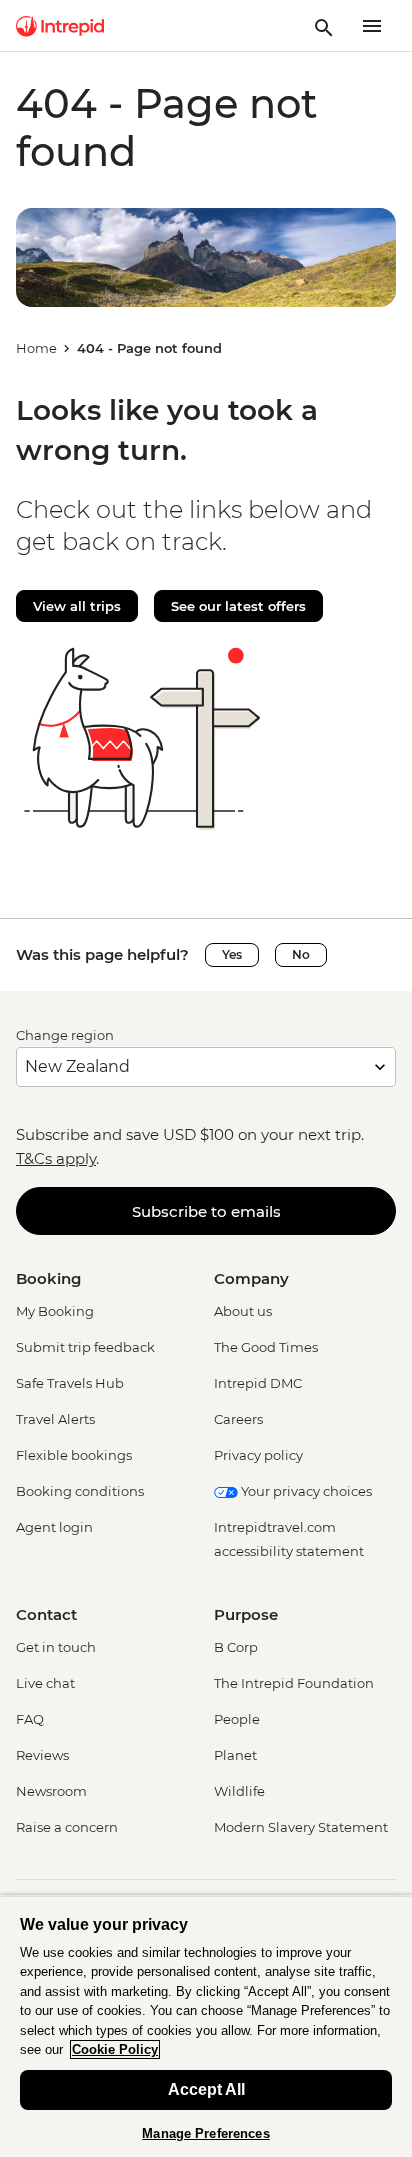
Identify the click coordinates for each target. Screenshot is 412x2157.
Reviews (42, 1755)
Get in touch (56, 1647)
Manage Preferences (205, 2133)
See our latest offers (238, 606)
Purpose (246, 1614)
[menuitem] (60, 26)
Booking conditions (80, 1491)
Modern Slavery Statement (301, 1827)
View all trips (77, 606)
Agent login (54, 1527)
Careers (238, 1419)
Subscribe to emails (206, 1211)
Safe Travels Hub (70, 1383)
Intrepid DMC (258, 1383)
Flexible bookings (74, 1455)
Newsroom (51, 1791)
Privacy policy (258, 1455)
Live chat (45, 1683)
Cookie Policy (115, 2049)
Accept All (206, 2089)
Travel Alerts (55, 1419)
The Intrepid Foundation (294, 1683)
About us (243, 1311)
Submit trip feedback (85, 1347)
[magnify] (324, 26)
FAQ (30, 1719)
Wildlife (239, 1791)
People (237, 1719)
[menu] (372, 26)
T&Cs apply (56, 1158)
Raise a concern (67, 1827)
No (301, 954)
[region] (206, 2026)
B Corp (236, 1647)
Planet (235, 1755)
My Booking (55, 1311)
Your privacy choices (305, 1491)
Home (36, 348)
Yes (232, 954)
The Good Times (266, 1347)
